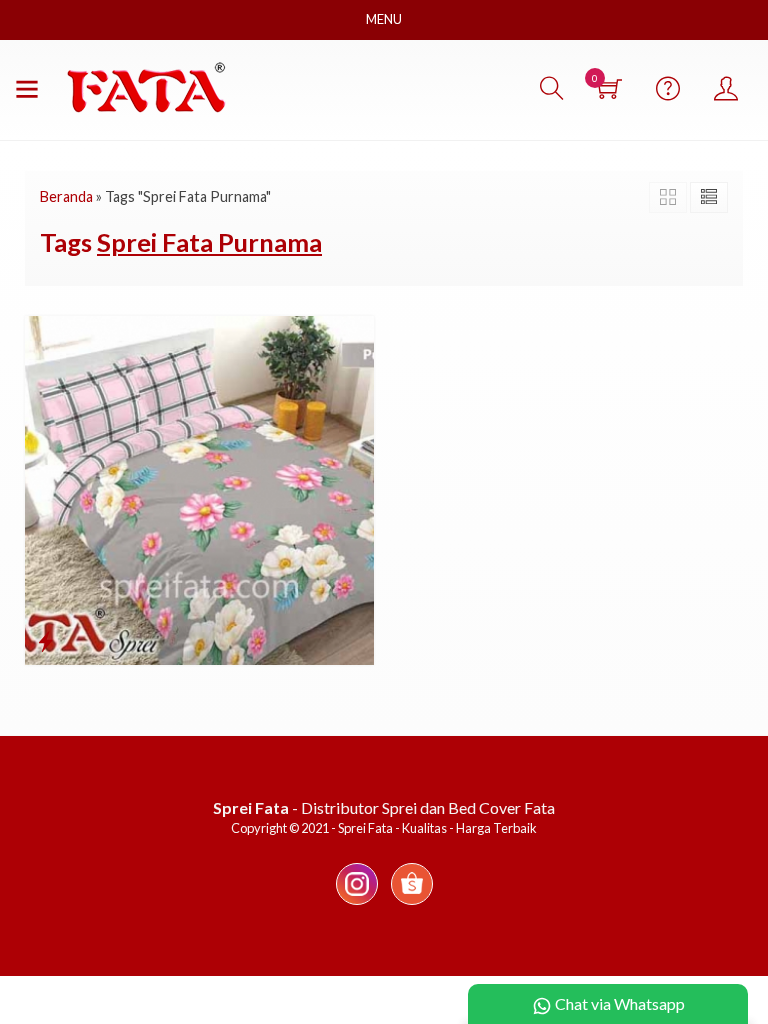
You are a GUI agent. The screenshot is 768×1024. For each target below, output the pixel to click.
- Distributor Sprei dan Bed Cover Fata (384, 807)
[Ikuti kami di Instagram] (357, 903)
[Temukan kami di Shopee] (412, 903)
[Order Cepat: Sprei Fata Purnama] (45, 641)
